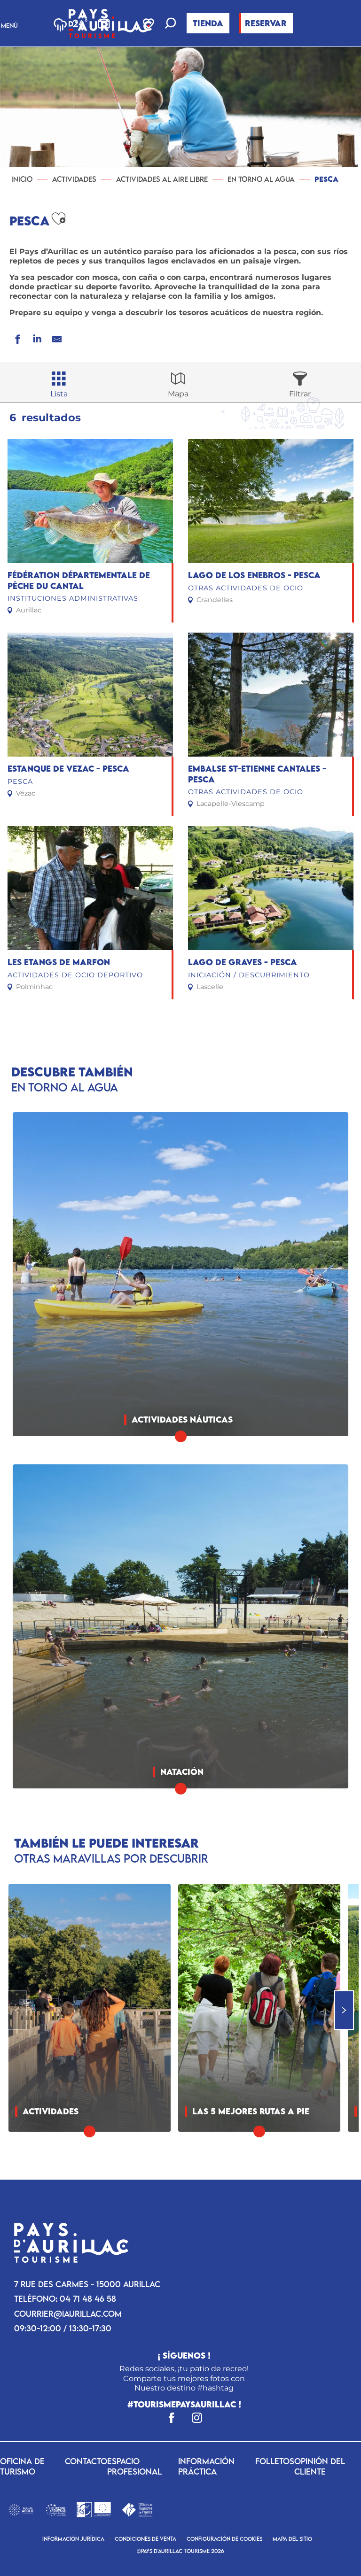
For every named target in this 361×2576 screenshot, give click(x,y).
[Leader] (94, 2509)
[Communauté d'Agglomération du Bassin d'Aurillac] (21, 2509)
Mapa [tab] (178, 394)
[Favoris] (149, 23)
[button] (171, 24)
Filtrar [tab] (300, 394)
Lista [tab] (59, 394)
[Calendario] (104, 23)
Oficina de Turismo (22, 2466)
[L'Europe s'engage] (56, 2509)
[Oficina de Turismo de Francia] (137, 2509)
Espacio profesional (134, 2466)
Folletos (275, 2461)
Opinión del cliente (320, 2466)
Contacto (86, 2461)
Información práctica (206, 2466)
